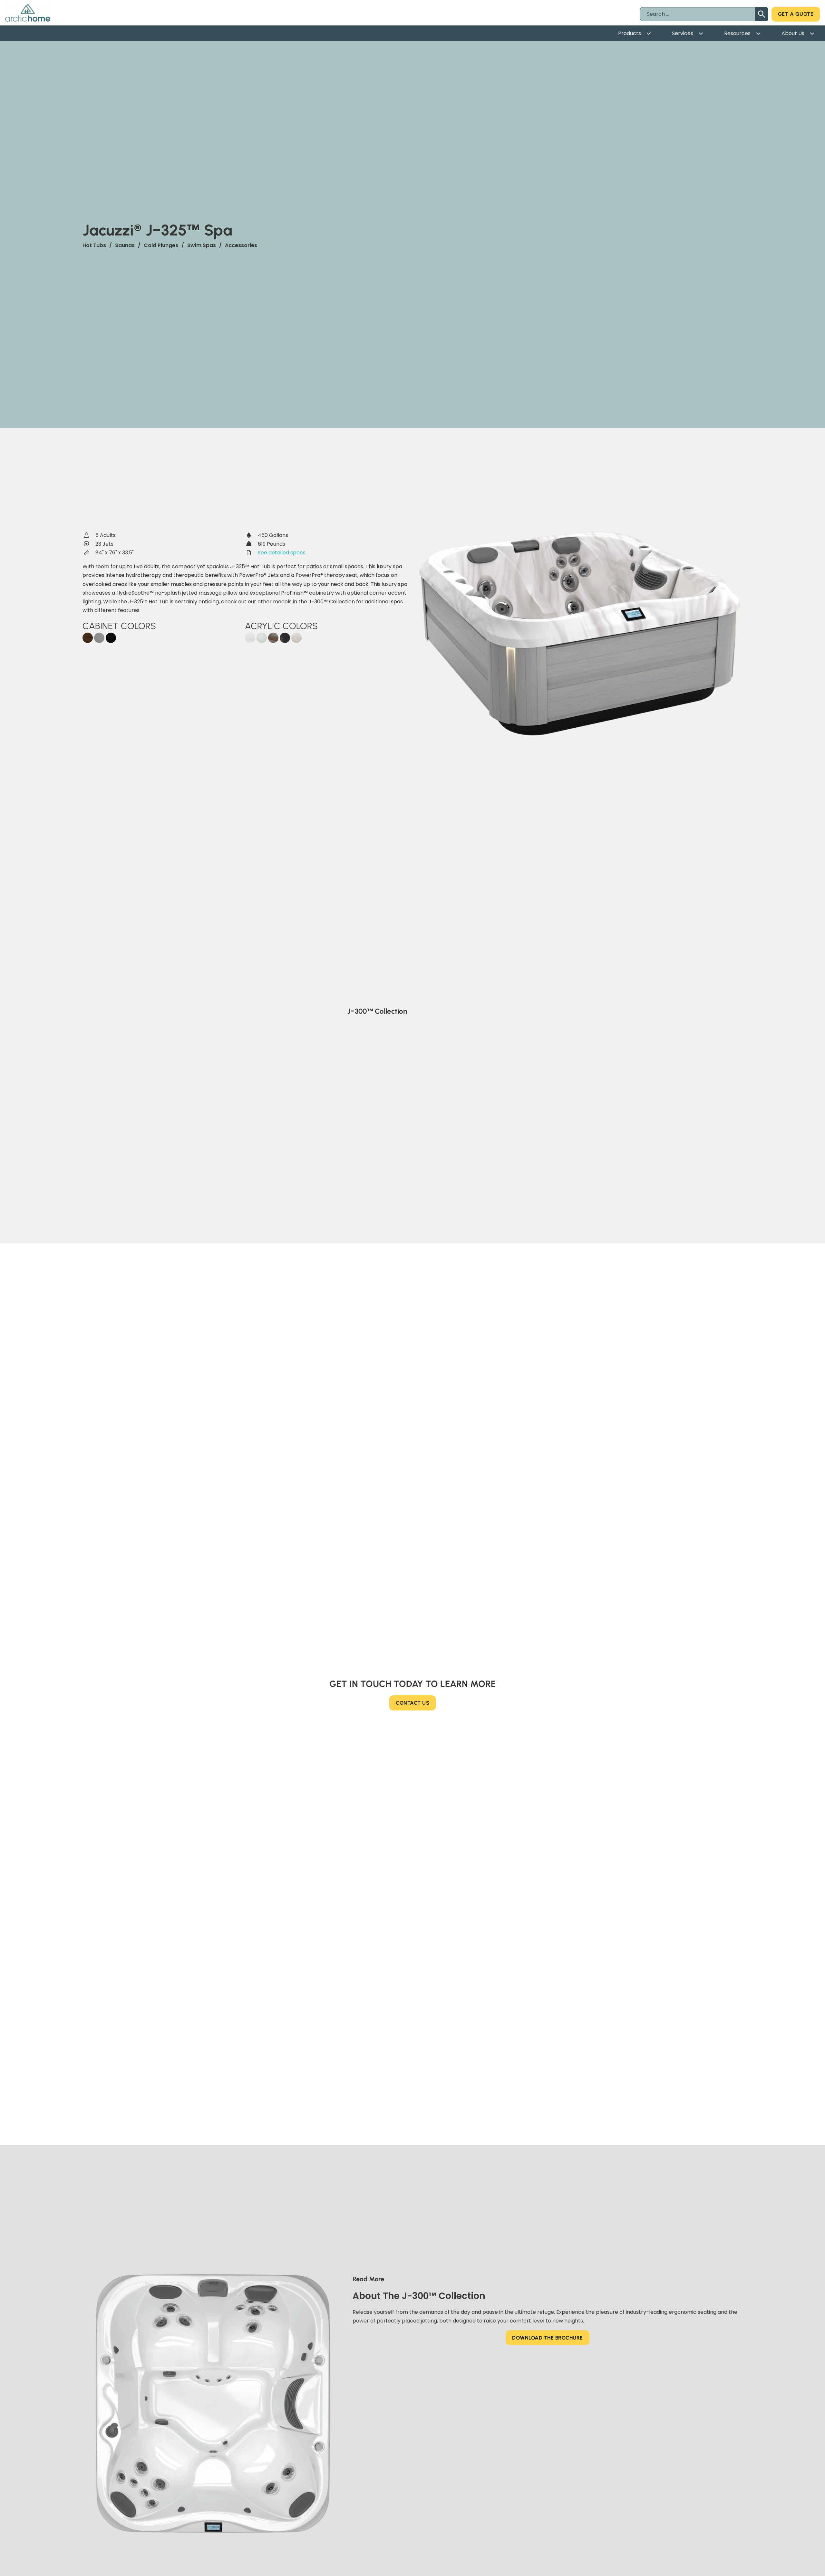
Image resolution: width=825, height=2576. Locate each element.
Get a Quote (796, 14)
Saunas (125, 245)
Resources (737, 33)
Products (630, 33)
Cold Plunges (161, 245)
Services (683, 33)
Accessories (241, 245)
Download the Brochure (548, 2338)
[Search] (762, 14)
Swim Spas (202, 245)
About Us (793, 33)
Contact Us (412, 1703)
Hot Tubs (94, 245)
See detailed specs (282, 553)
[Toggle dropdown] (651, 34)
